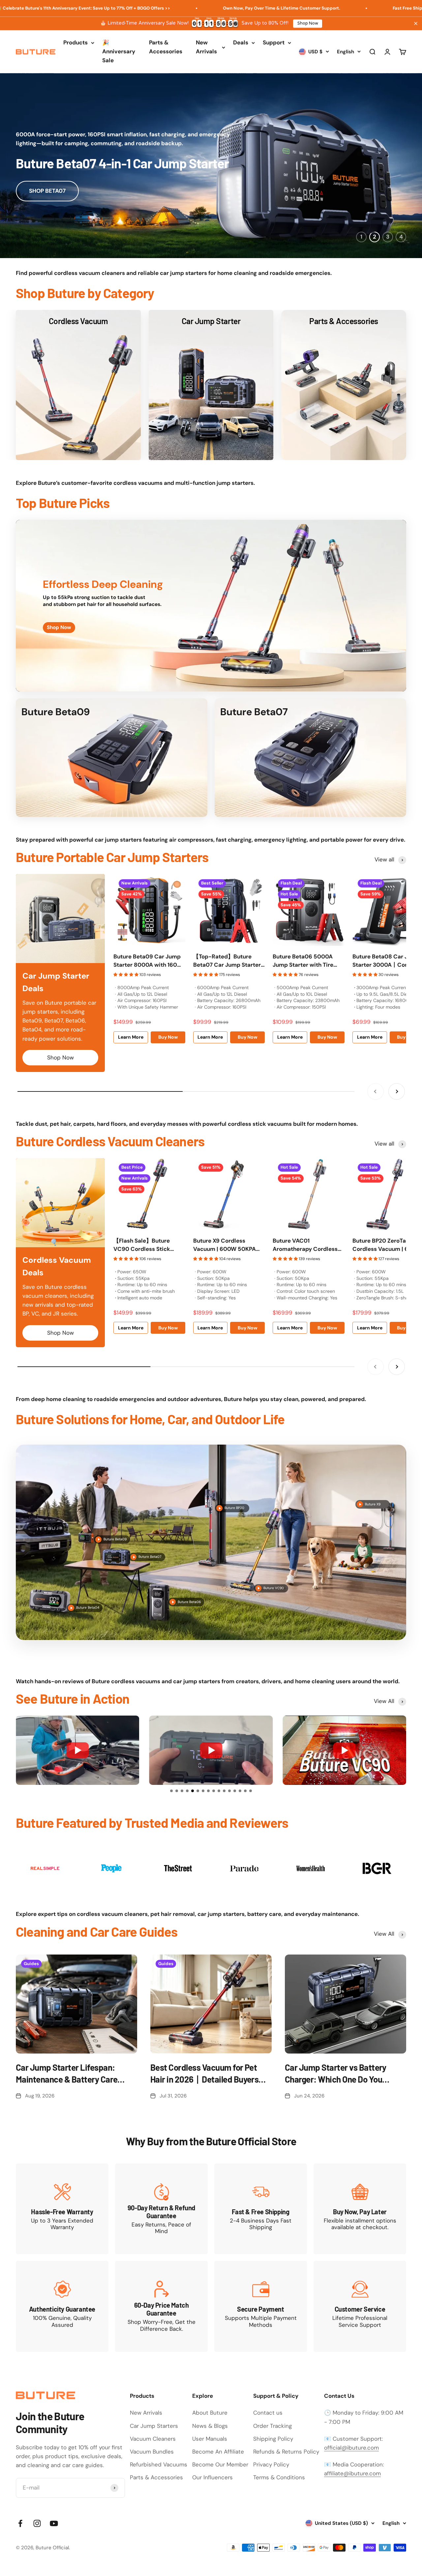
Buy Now (168, 1037)
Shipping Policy (273, 2439)
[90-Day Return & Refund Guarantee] (161, 2209)
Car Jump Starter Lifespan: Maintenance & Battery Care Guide (67, 2074)
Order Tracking (272, 2426)
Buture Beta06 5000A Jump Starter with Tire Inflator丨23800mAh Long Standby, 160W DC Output (308, 961)
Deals (241, 43)
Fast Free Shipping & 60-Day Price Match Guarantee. (352, 8)
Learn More (131, 1037)
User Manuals (210, 2439)
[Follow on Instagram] (37, 2523)
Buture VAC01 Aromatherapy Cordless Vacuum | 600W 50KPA (305, 1245)
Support (274, 43)
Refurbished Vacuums (159, 2464)
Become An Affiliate (218, 2452)
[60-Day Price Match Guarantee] (161, 2306)
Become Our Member (220, 2464)
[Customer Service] (360, 2306)
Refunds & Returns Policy (286, 2452)
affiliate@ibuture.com (352, 2473)
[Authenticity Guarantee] (62, 2306)
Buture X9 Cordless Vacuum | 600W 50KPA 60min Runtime (225, 1245)
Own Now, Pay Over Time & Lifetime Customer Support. (184, 8)
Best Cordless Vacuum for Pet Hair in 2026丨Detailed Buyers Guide (204, 2074)
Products (75, 43)
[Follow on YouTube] (54, 2523)
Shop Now (308, 23)
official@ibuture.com (351, 2448)
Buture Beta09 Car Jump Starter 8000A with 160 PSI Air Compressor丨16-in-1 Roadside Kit (147, 961)
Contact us (268, 2413)
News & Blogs (210, 2426)
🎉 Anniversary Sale (119, 51)
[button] (171, 1791)
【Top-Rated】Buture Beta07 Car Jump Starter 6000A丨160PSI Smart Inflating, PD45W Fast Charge (227, 961)
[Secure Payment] (261, 2306)
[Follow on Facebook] (20, 2523)
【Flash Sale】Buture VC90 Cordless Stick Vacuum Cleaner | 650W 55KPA (146, 1245)
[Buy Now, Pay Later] (360, 2209)
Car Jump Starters (154, 2426)
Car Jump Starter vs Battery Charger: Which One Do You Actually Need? (336, 2074)
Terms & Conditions (279, 2477)
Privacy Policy (271, 2464)
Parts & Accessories (166, 47)
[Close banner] (416, 23)
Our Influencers (212, 2477)
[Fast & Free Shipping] (261, 2209)
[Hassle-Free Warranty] (62, 2209)
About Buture (210, 2413)
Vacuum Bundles (152, 2452)
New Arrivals (206, 47)
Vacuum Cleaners (153, 2439)
